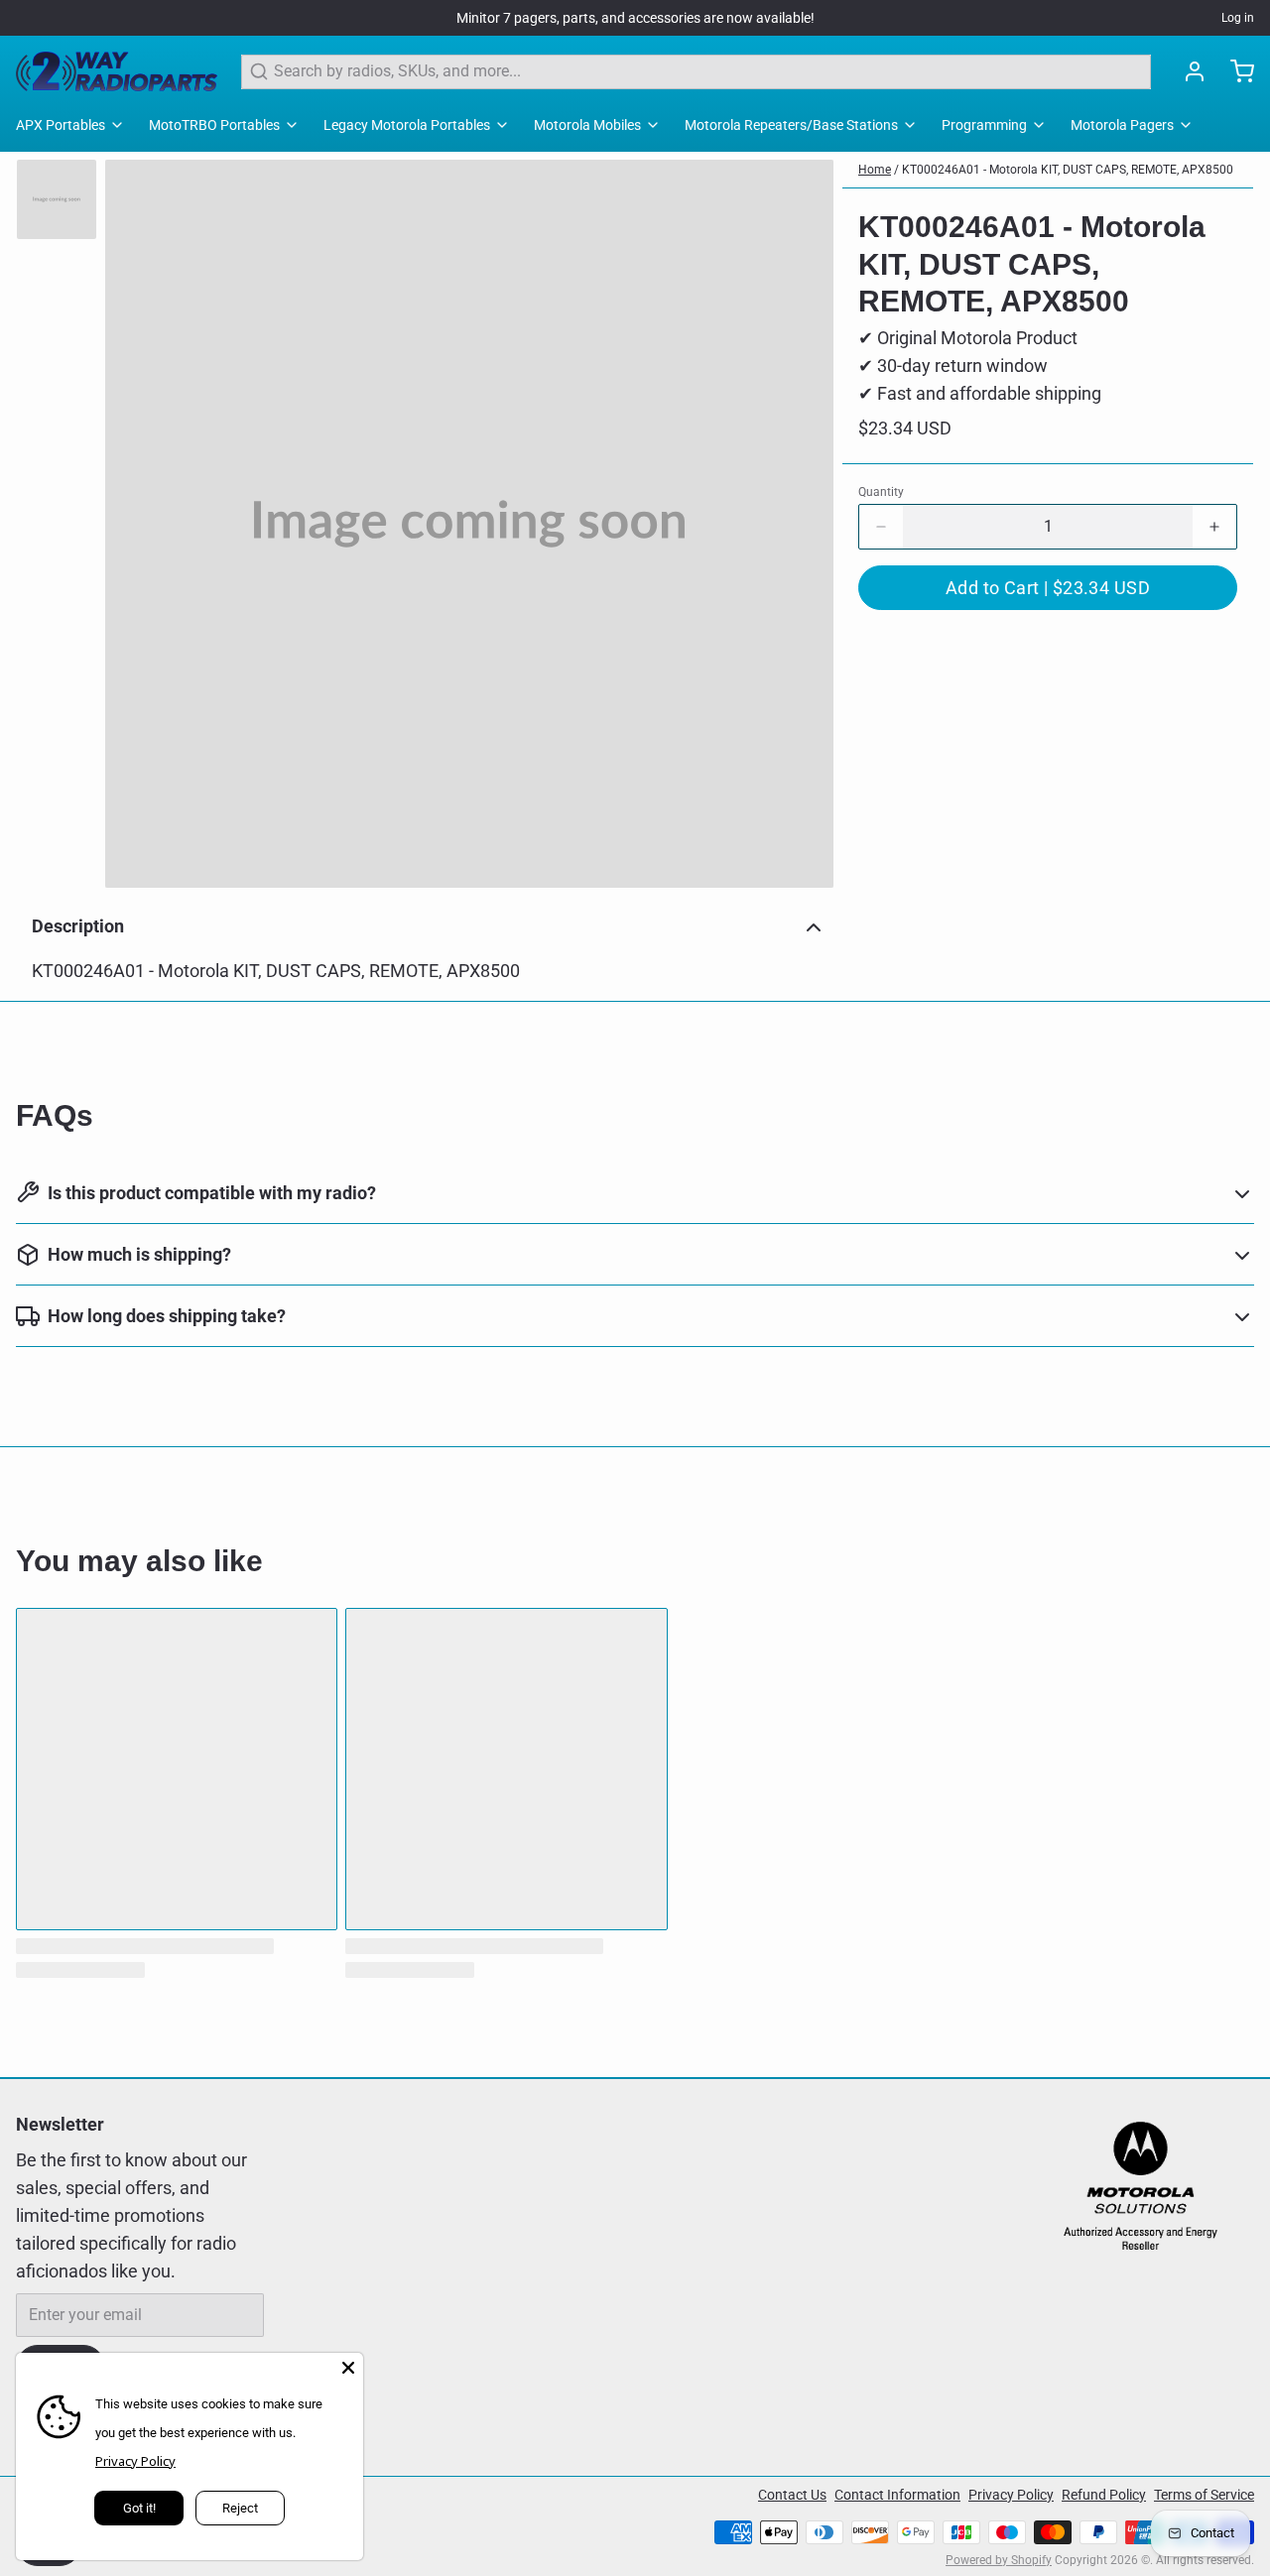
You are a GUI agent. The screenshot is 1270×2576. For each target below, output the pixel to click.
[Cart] (1234, 71)
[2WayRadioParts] (117, 71)
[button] (1048, 588)
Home (875, 170)
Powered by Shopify (999, 2560)
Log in (1238, 18)
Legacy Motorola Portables (407, 125)
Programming (984, 125)
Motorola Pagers (1122, 125)
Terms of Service (1204, 2495)
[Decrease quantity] (881, 527)
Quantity (881, 492)
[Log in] (1187, 71)
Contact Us (792, 2495)
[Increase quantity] (1214, 527)
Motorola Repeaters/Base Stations (791, 125)
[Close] (348, 2368)
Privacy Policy (1011, 2495)
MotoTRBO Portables (214, 125)
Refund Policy (1104, 2495)
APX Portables (61, 125)
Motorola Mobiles (587, 125)
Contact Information (897, 2495)
